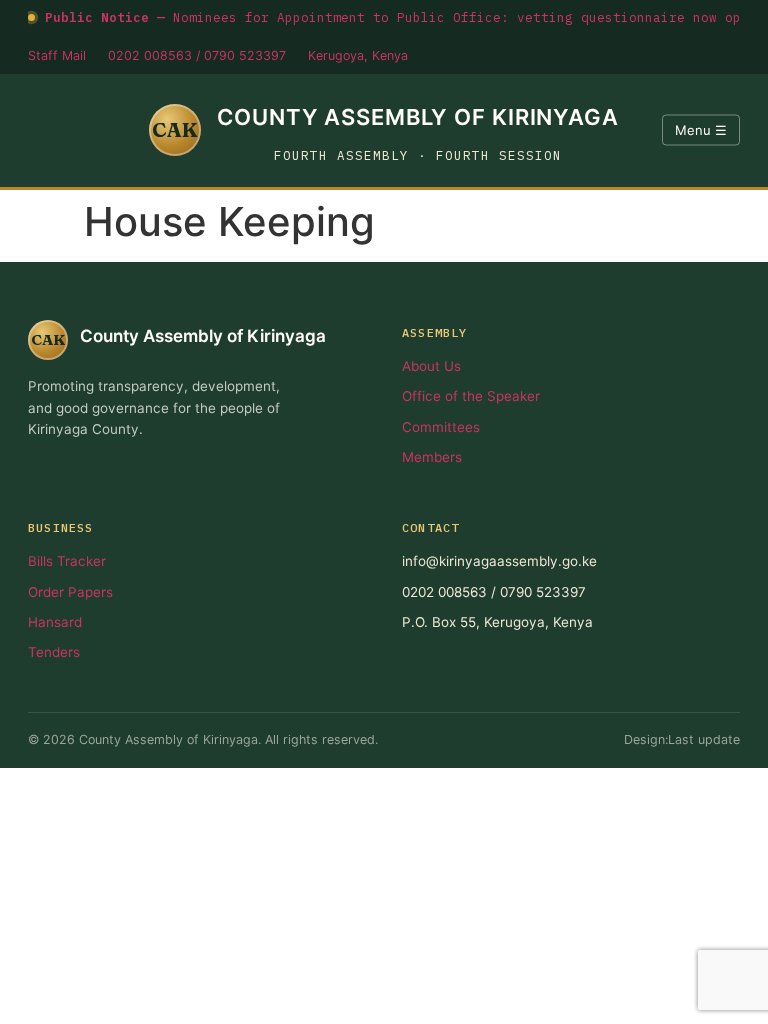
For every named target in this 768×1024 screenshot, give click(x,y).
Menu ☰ (701, 130)
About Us (431, 366)
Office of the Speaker (471, 396)
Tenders (54, 652)
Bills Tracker (67, 561)
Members (432, 457)
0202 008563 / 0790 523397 (197, 55)
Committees (441, 427)
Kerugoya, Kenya (358, 55)
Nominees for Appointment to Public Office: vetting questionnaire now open (401, 17)
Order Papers (70, 592)
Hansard (55, 622)
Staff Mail (57, 55)
